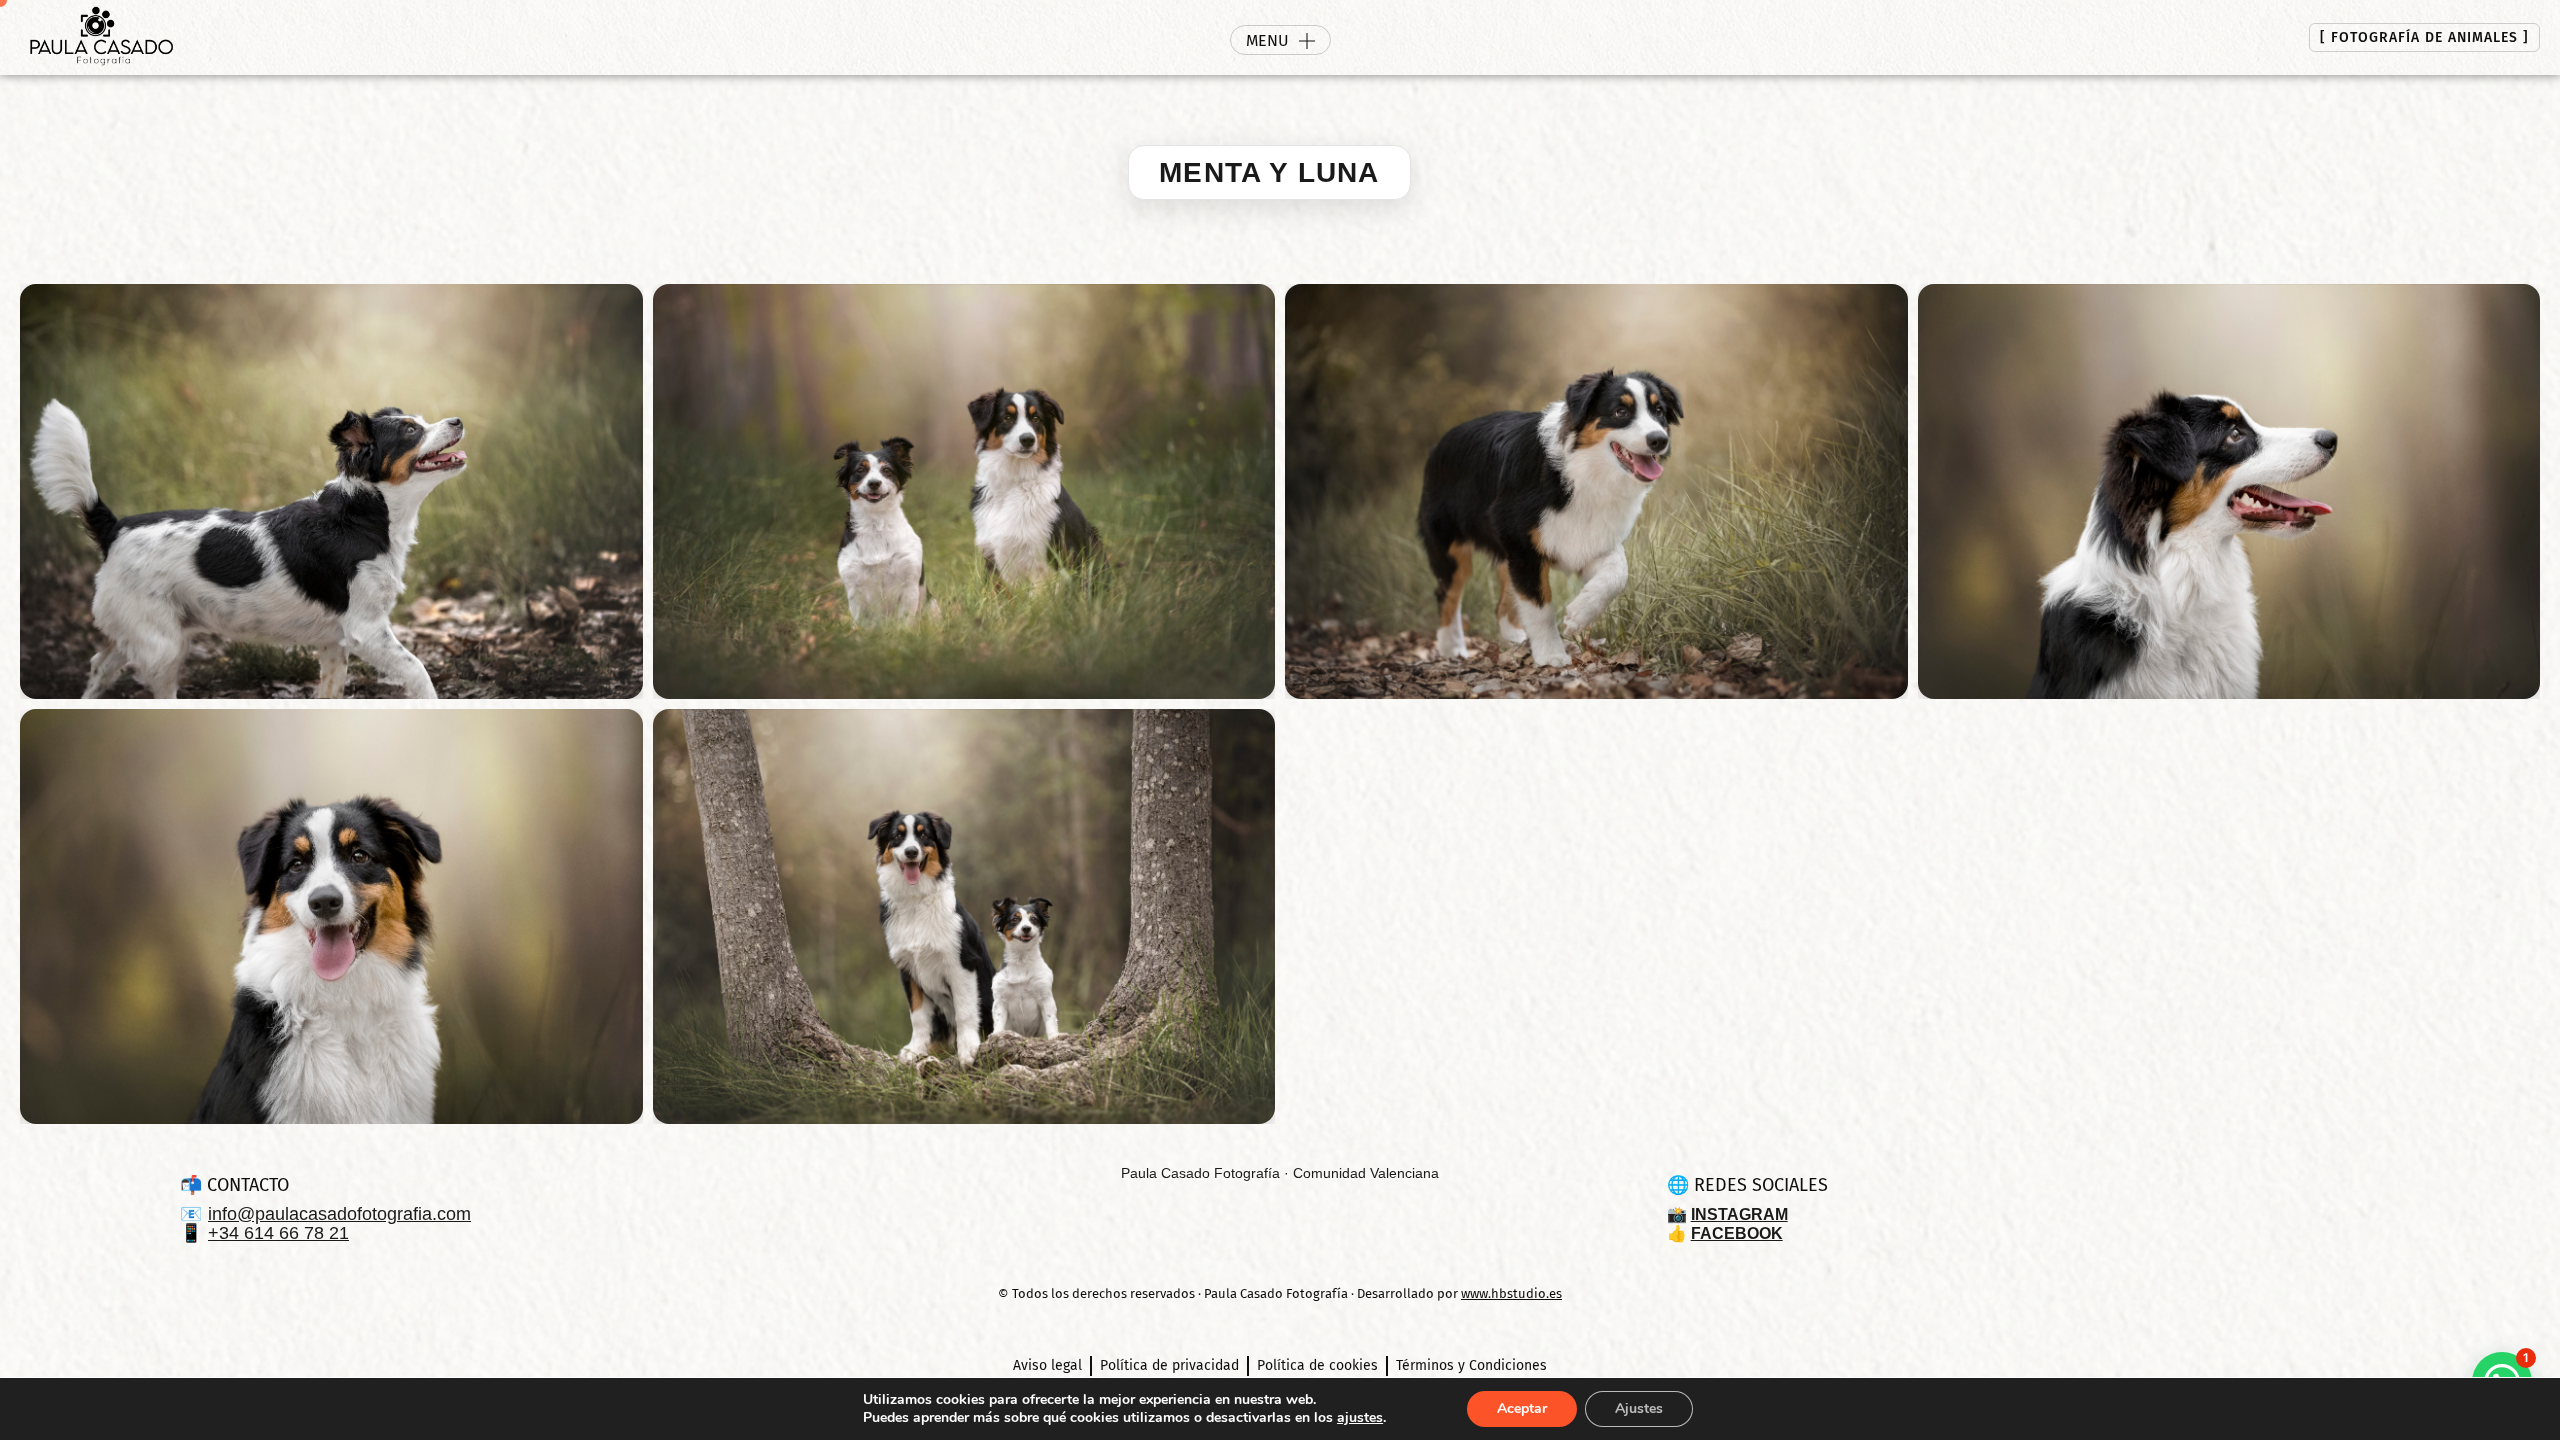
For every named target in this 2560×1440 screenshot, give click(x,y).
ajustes (1360, 1418)
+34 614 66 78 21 (278, 1233)
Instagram (1739, 1214)
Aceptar (1522, 1408)
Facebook (1737, 1233)
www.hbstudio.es (1511, 1293)
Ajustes (1639, 1408)
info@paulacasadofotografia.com (339, 1214)
